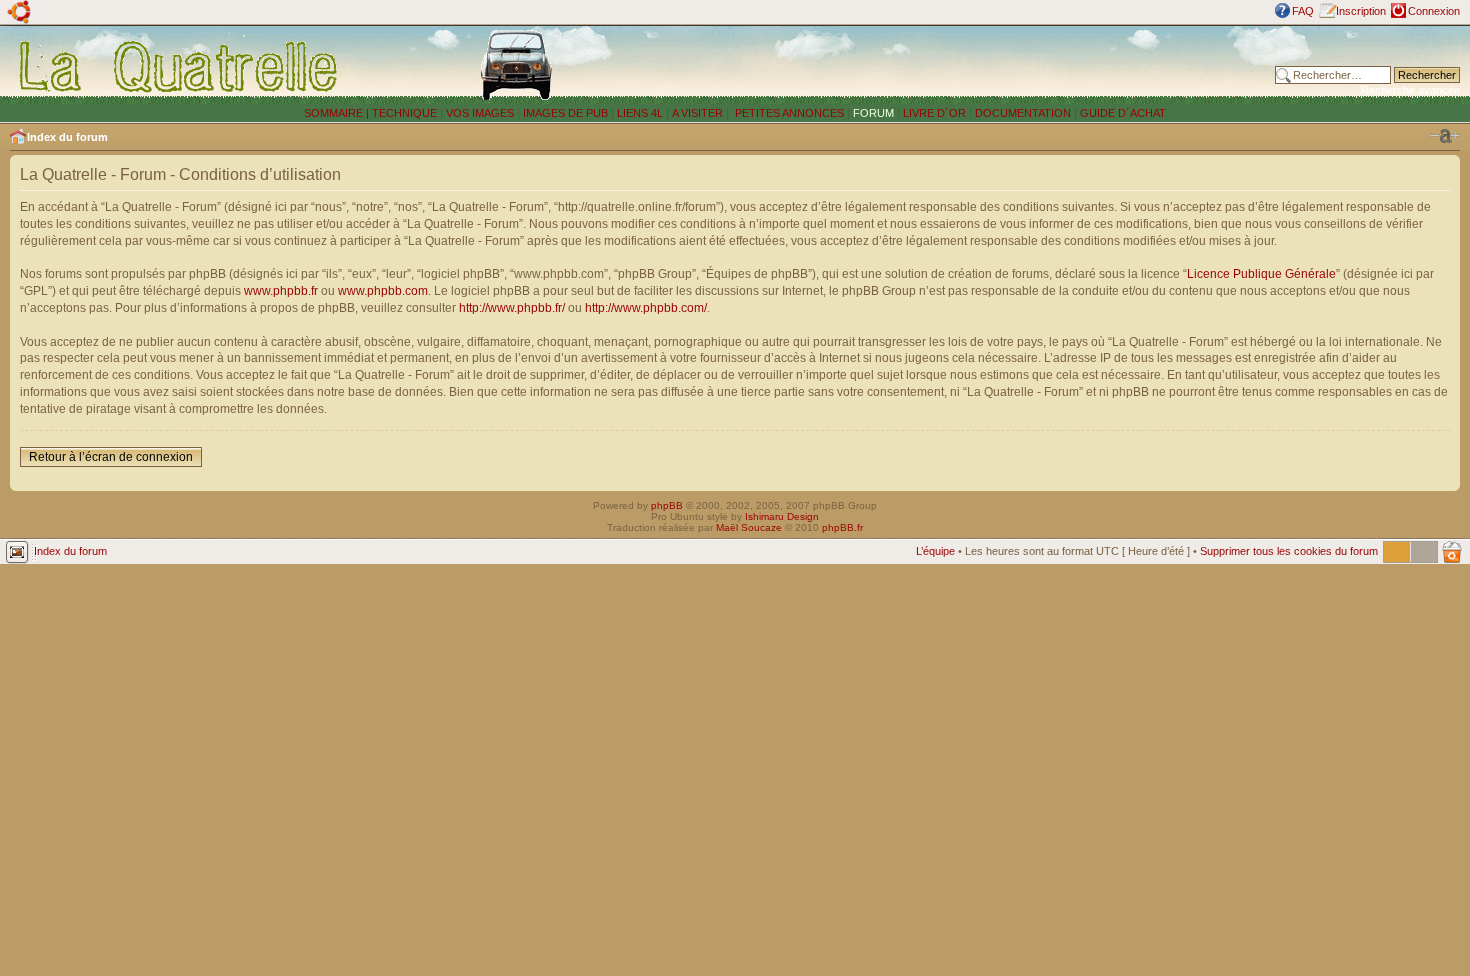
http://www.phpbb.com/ (646, 308)
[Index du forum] (179, 66)
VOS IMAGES (480, 113)
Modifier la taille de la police (1445, 136)
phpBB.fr (842, 527)
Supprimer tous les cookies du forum (1289, 551)
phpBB (667, 505)
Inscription (1361, 11)
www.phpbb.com (383, 291)
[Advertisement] (979, 65)
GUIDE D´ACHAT (1123, 113)
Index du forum (67, 137)
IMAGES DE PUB (565, 113)
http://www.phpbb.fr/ (512, 308)
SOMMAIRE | (338, 113)
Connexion (1434, 11)
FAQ (1303, 11)
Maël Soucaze (749, 527)
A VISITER (697, 113)
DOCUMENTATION (1023, 113)
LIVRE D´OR (934, 113)
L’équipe (935, 551)
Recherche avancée (1410, 90)
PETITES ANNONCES (788, 113)
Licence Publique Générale (1261, 274)
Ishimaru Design (782, 516)
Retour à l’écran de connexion (111, 457)
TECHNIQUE (404, 113)
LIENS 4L (641, 113)
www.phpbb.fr (281, 291)
